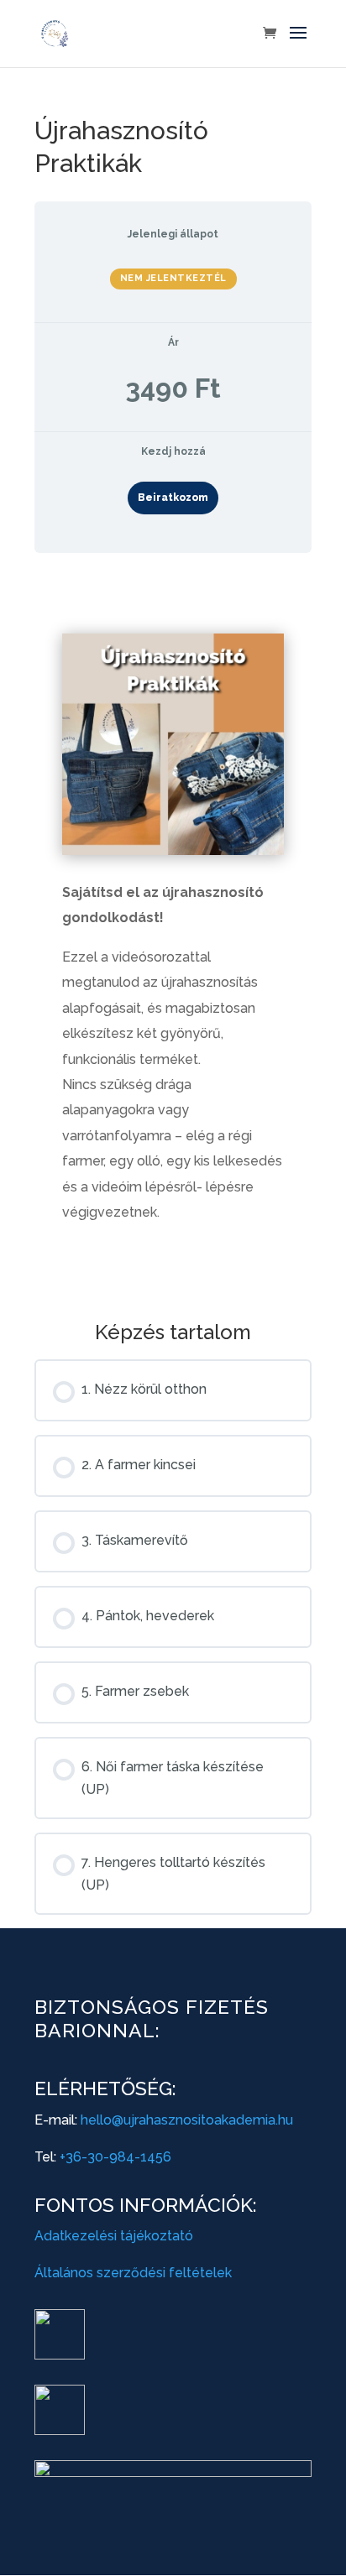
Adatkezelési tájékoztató (114, 2236)
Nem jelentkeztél (173, 278)
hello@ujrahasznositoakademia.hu (187, 2120)
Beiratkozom (173, 498)
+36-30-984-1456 (115, 2157)
